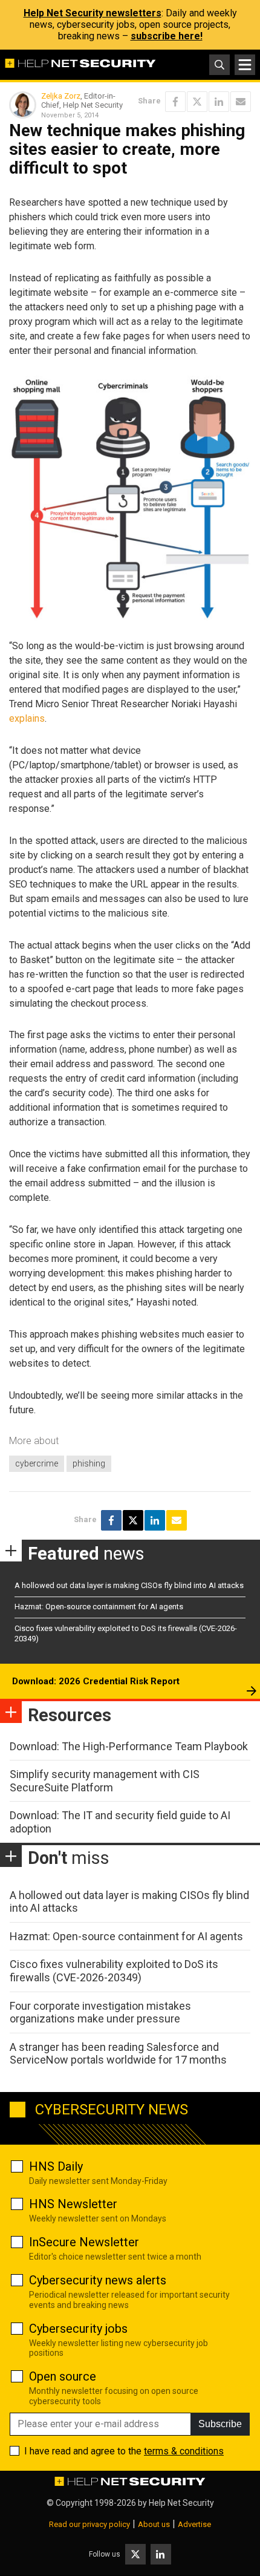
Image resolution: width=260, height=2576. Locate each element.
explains (27, 718)
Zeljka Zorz (61, 96)
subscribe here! (167, 36)
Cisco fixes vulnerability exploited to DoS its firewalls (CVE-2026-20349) (114, 1971)
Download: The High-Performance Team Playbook (129, 1746)
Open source (63, 2376)
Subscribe (220, 2424)
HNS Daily (56, 2166)
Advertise (194, 2524)
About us (154, 2524)
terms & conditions (184, 2451)
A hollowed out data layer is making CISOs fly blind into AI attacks (129, 1585)
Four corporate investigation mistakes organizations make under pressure (100, 2012)
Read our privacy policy (89, 2524)
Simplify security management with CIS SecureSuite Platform (105, 1781)
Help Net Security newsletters (93, 13)
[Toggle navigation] (245, 65)
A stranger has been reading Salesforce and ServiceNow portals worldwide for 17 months (118, 2054)
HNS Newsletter (73, 2204)
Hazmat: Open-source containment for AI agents (99, 1607)
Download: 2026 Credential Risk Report (96, 1681)
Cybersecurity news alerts (98, 2280)
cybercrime (37, 1463)
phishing (89, 1463)
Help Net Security (181, 2503)
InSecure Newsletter (84, 2242)
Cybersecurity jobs (78, 2329)
